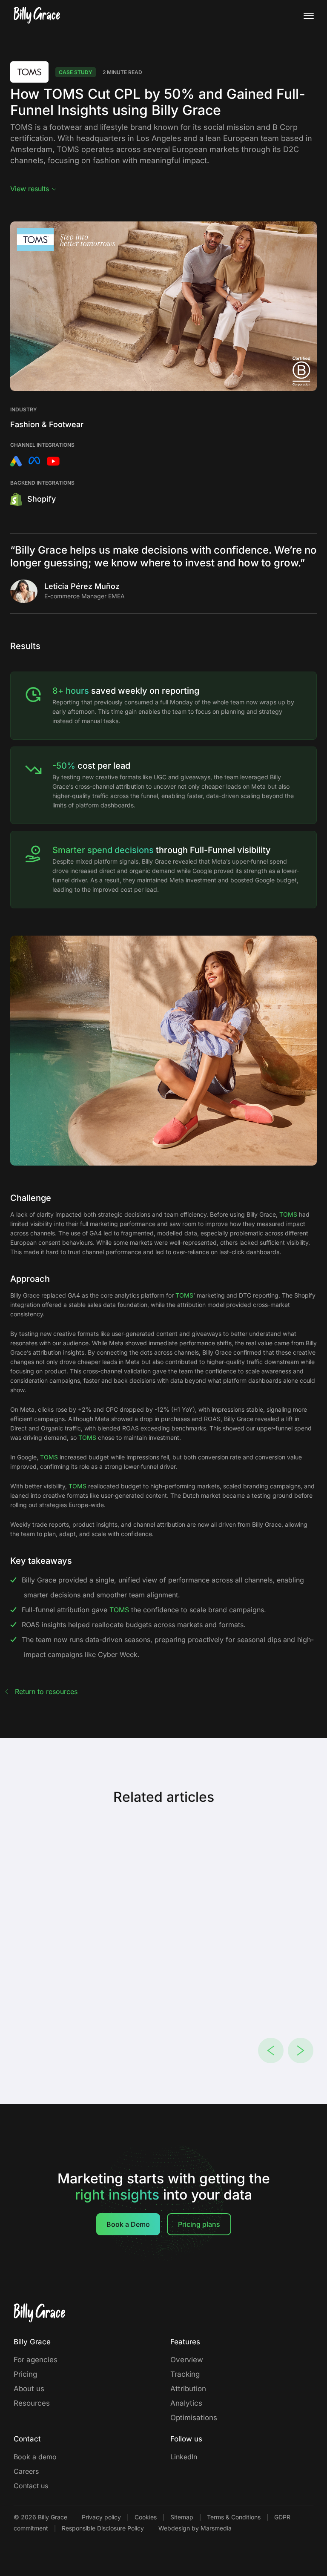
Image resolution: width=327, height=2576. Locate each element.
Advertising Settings (145, 1288)
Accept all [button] (253, 1372)
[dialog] (163, 1288)
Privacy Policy (142, 1298)
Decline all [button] (175, 1372)
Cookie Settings (96, 1298)
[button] (67, 1373)
